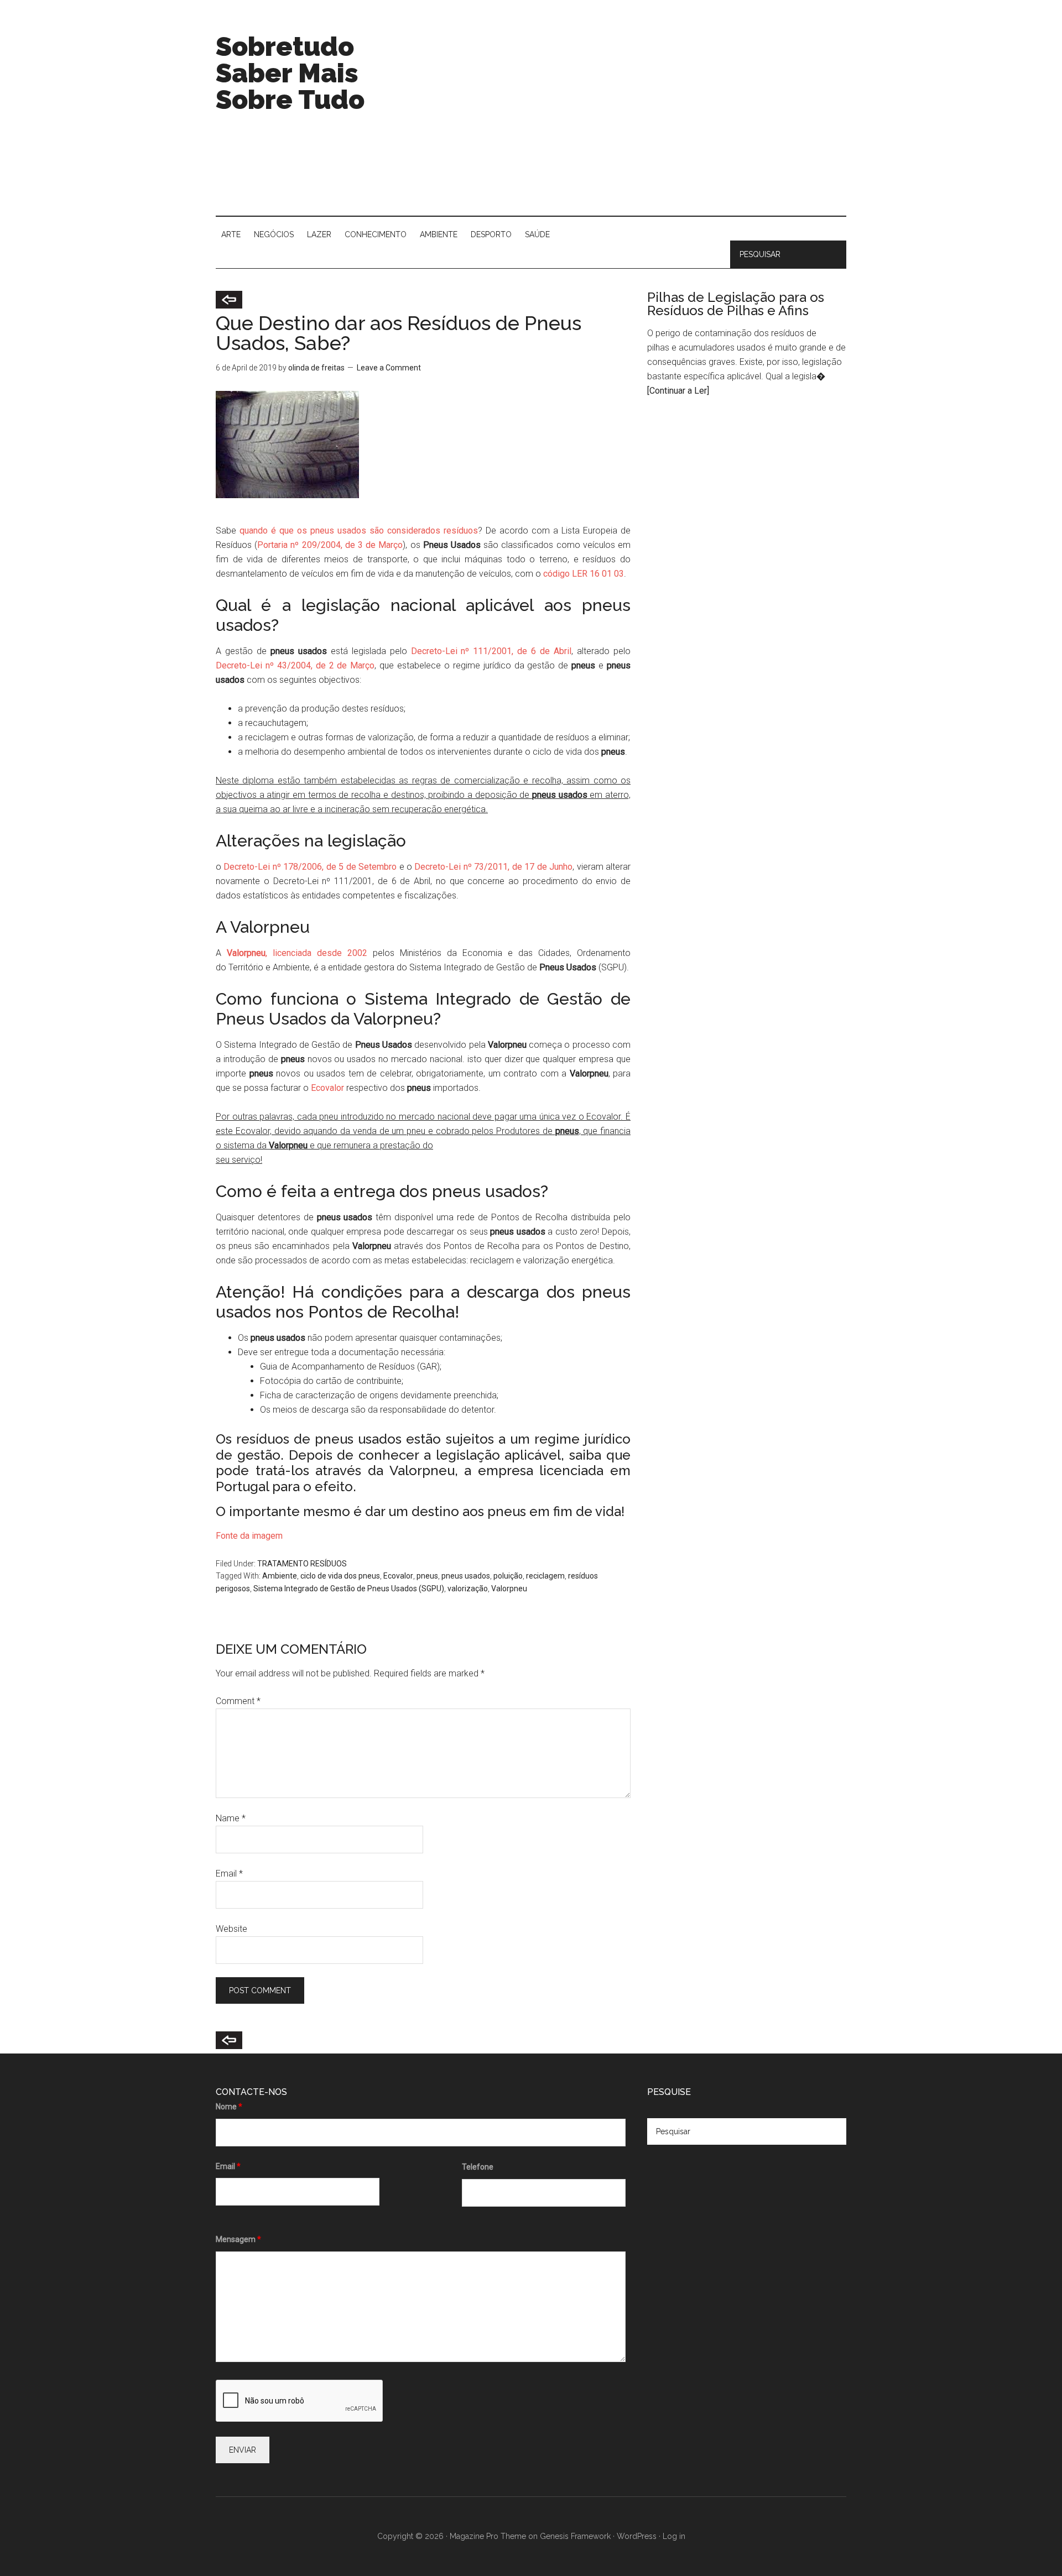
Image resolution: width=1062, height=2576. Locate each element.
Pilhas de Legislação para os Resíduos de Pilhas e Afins (736, 304)
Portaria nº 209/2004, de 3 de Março (330, 545)
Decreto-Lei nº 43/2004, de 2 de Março (295, 665)
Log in (674, 2536)
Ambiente (280, 1576)
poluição (508, 1576)
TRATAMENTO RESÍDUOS (302, 1564)
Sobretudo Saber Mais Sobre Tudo (290, 73)
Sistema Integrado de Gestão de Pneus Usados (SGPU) (349, 1589)
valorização (468, 1589)
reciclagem (545, 1576)
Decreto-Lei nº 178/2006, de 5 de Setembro (310, 867)
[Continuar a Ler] (678, 391)
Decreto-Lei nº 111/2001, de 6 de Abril (491, 651)
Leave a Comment (389, 368)
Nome (229, 2107)
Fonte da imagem (249, 1536)
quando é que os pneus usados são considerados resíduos (359, 531)
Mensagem (238, 2239)
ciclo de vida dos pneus (340, 1576)
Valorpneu (509, 1589)
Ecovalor (327, 1088)
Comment (238, 1701)
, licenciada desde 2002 (297, 953)
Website (231, 1929)
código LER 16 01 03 (582, 574)
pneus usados (466, 1576)
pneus (427, 1576)
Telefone (478, 2167)
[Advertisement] (645, 122)
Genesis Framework (575, 2536)
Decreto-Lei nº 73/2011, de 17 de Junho (492, 867)
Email (229, 1874)
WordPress (637, 2536)
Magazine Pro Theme (488, 2536)
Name (231, 1818)
